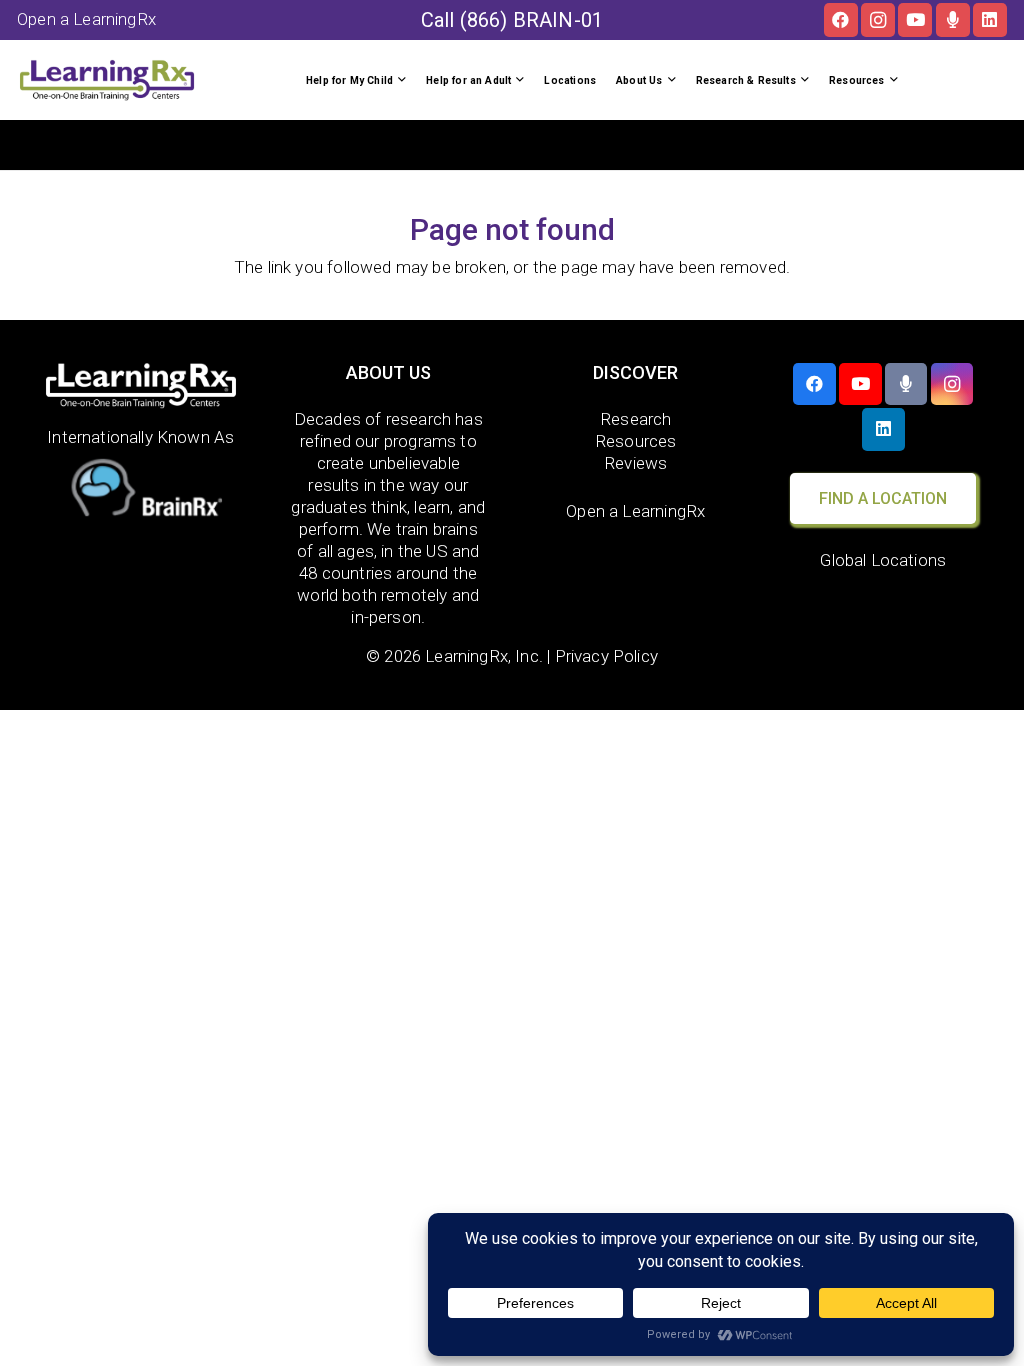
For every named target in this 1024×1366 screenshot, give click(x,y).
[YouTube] (915, 20)
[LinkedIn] (990, 20)
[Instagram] (878, 20)
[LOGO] (107, 80)
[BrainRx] (141, 491)
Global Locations (883, 560)
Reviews (635, 463)
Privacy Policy (606, 656)
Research (635, 419)
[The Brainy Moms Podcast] (953, 20)
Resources (636, 441)
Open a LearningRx (635, 511)
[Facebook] (841, 20)
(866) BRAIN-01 (531, 20)
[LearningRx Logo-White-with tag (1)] (141, 386)
